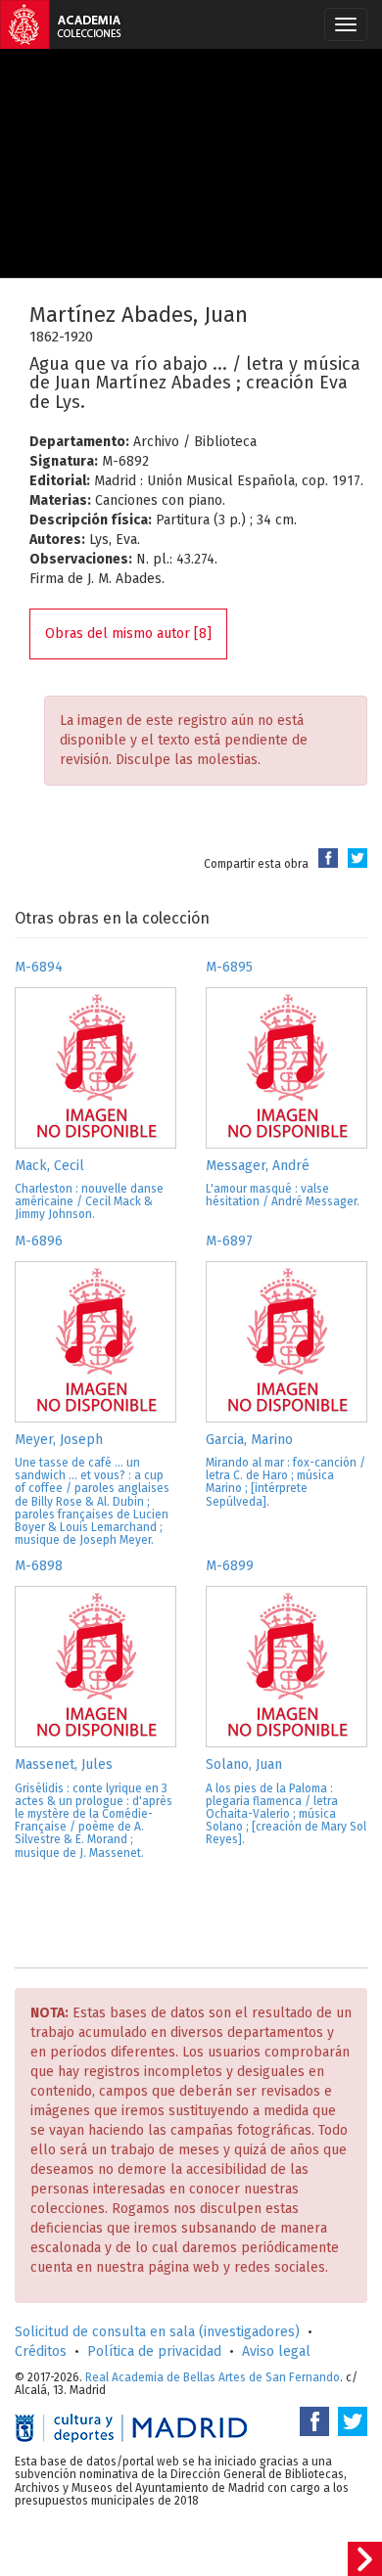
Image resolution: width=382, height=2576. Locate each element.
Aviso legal (276, 2351)
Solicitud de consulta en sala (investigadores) (157, 2332)
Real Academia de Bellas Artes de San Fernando (213, 2377)
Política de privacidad (154, 2351)
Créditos (41, 2351)
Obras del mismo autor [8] (128, 633)
